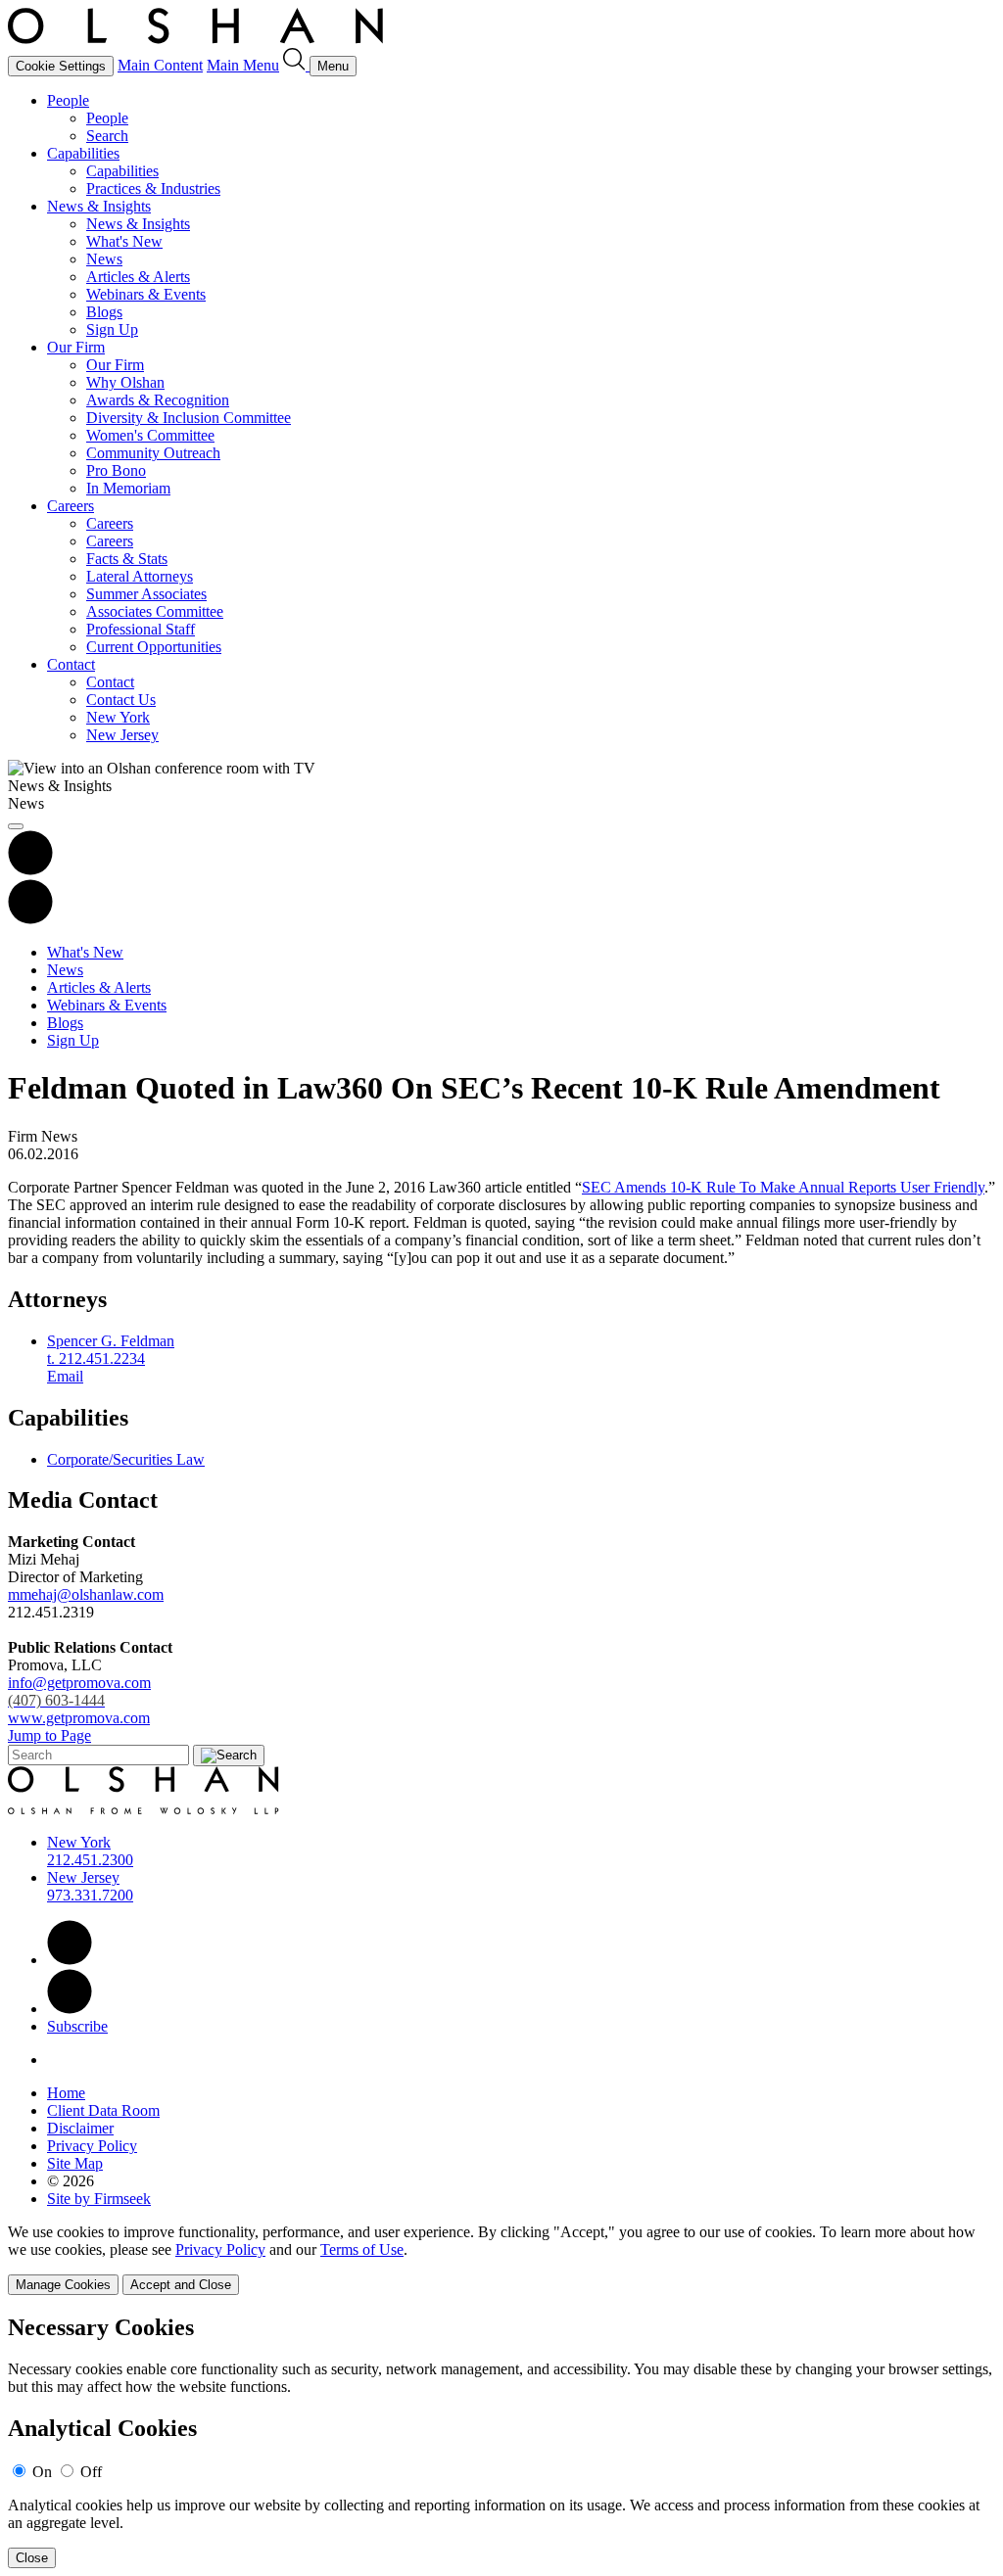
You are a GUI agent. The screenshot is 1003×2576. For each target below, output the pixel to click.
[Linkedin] (70, 1960)
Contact (71, 664)
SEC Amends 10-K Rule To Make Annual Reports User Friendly (783, 1187)
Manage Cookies (63, 2285)
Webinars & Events (146, 294)
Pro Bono (116, 470)
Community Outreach (153, 453)
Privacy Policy (92, 2146)
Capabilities (83, 153)
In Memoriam (128, 488)
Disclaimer (80, 2128)
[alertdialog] (501, 2441)
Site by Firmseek (99, 2199)
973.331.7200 (90, 1895)
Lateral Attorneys (140, 576)
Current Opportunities (154, 647)
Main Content (160, 65)
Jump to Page (49, 1735)
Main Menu (243, 65)
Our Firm (76, 347)
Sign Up (112, 329)
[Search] (296, 65)
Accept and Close (181, 2285)
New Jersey (122, 735)
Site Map (75, 2163)
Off (91, 2472)
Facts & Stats (127, 559)
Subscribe (77, 2026)
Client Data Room (103, 2110)
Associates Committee (155, 611)
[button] (30, 919)
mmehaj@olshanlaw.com (86, 1594)
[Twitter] (70, 2009)
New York (118, 717)
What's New (124, 241)
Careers (71, 506)
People (68, 100)
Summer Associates (146, 594)
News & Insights (99, 206)
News (104, 259)
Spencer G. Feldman (111, 1341)
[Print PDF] (30, 870)
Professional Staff (141, 629)
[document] (501, 2441)
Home (66, 2093)
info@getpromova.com (79, 1691)
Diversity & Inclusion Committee (189, 418)
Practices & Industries (153, 188)
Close (32, 2558)
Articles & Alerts (138, 277)
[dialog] (501, 2259)
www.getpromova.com (79, 1718)
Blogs (104, 312)
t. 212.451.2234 (96, 1358)
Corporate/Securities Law (126, 1459)
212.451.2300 (90, 1860)
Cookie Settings (61, 66)
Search (107, 136)
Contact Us (121, 700)
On (42, 2472)
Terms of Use (362, 2249)
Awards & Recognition (158, 400)
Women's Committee (150, 435)
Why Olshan (125, 382)
